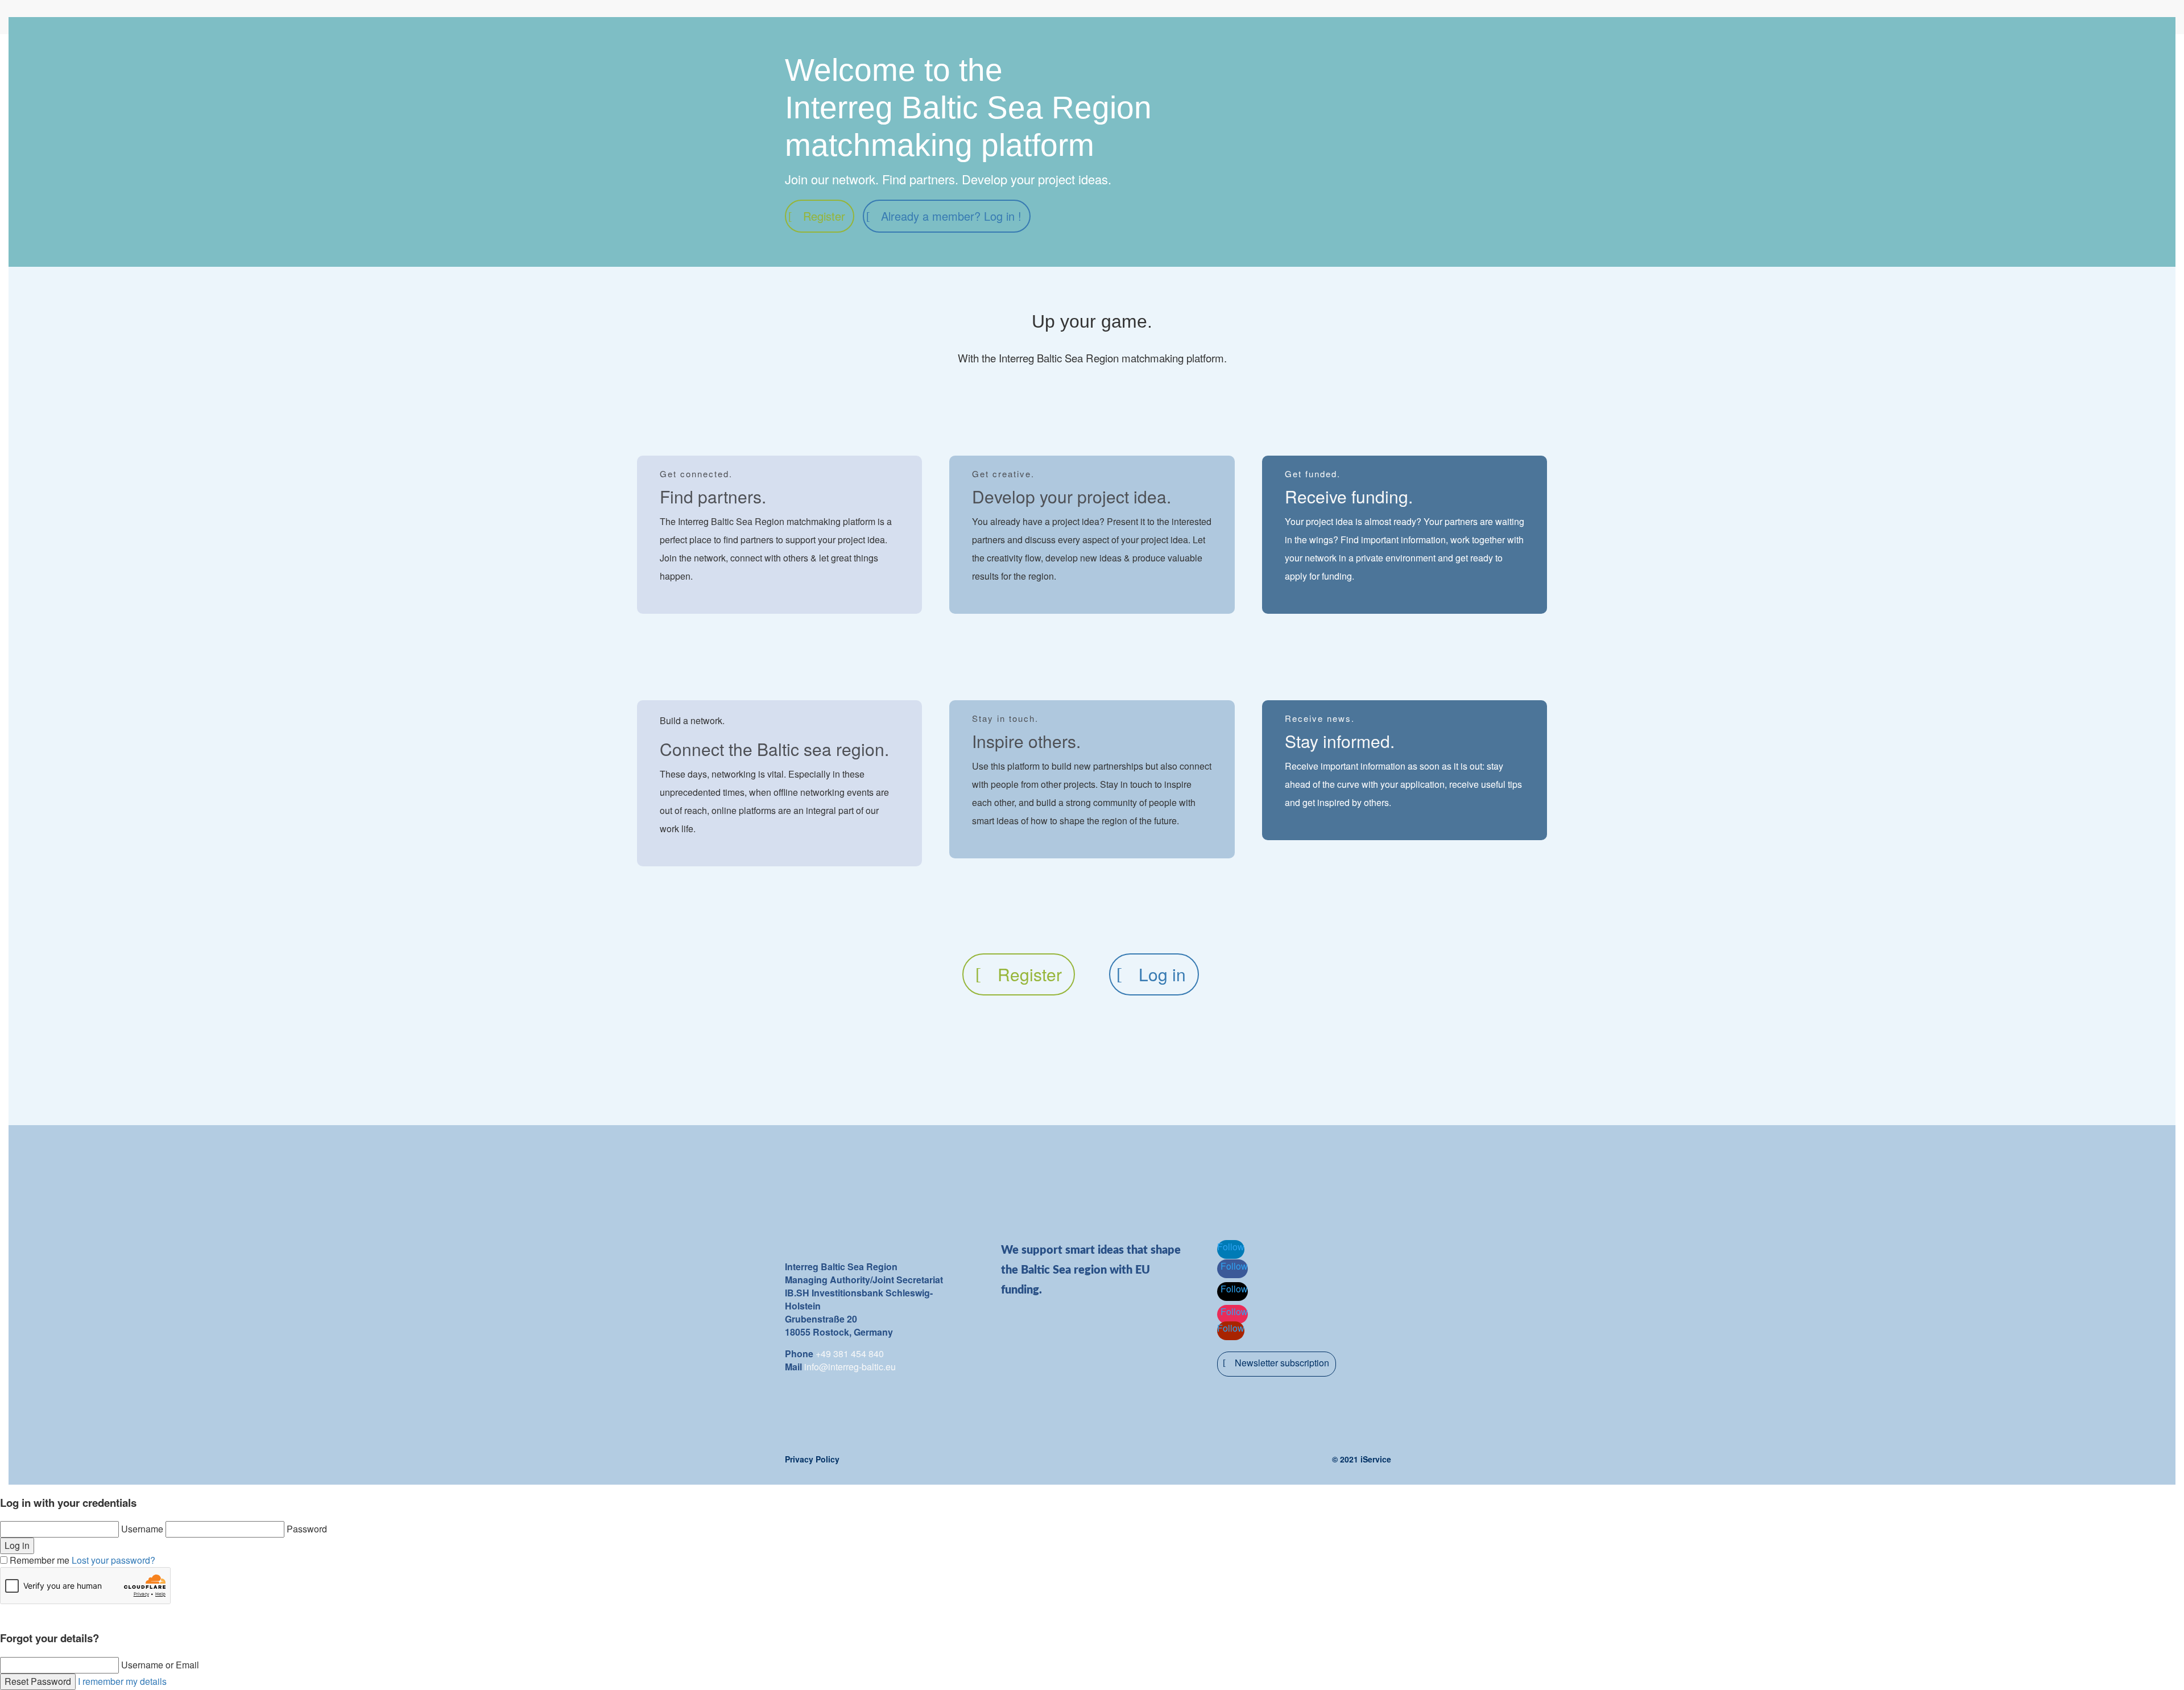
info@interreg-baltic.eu (850, 1367)
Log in (1162, 974)
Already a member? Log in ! (951, 216)
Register (824, 216)
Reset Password (38, 1681)
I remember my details (122, 1681)
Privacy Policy (812, 1459)
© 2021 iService (1362, 1459)
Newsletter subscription (1282, 1363)
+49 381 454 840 (850, 1354)
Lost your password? (113, 1560)
